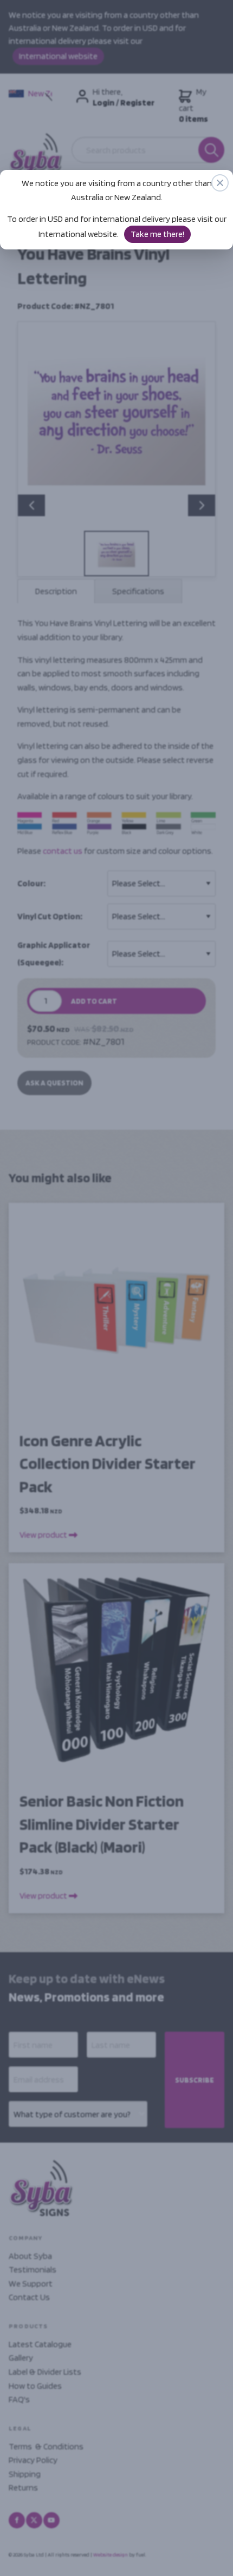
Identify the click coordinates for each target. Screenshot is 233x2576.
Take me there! (157, 234)
